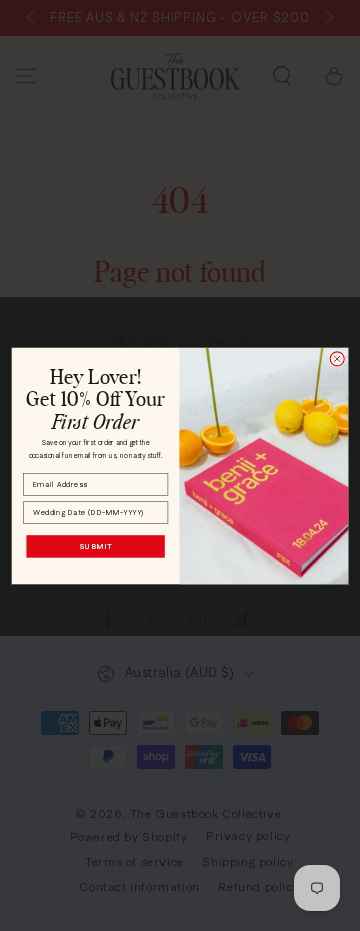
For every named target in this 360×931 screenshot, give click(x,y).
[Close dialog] (337, 358)
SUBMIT (95, 545)
